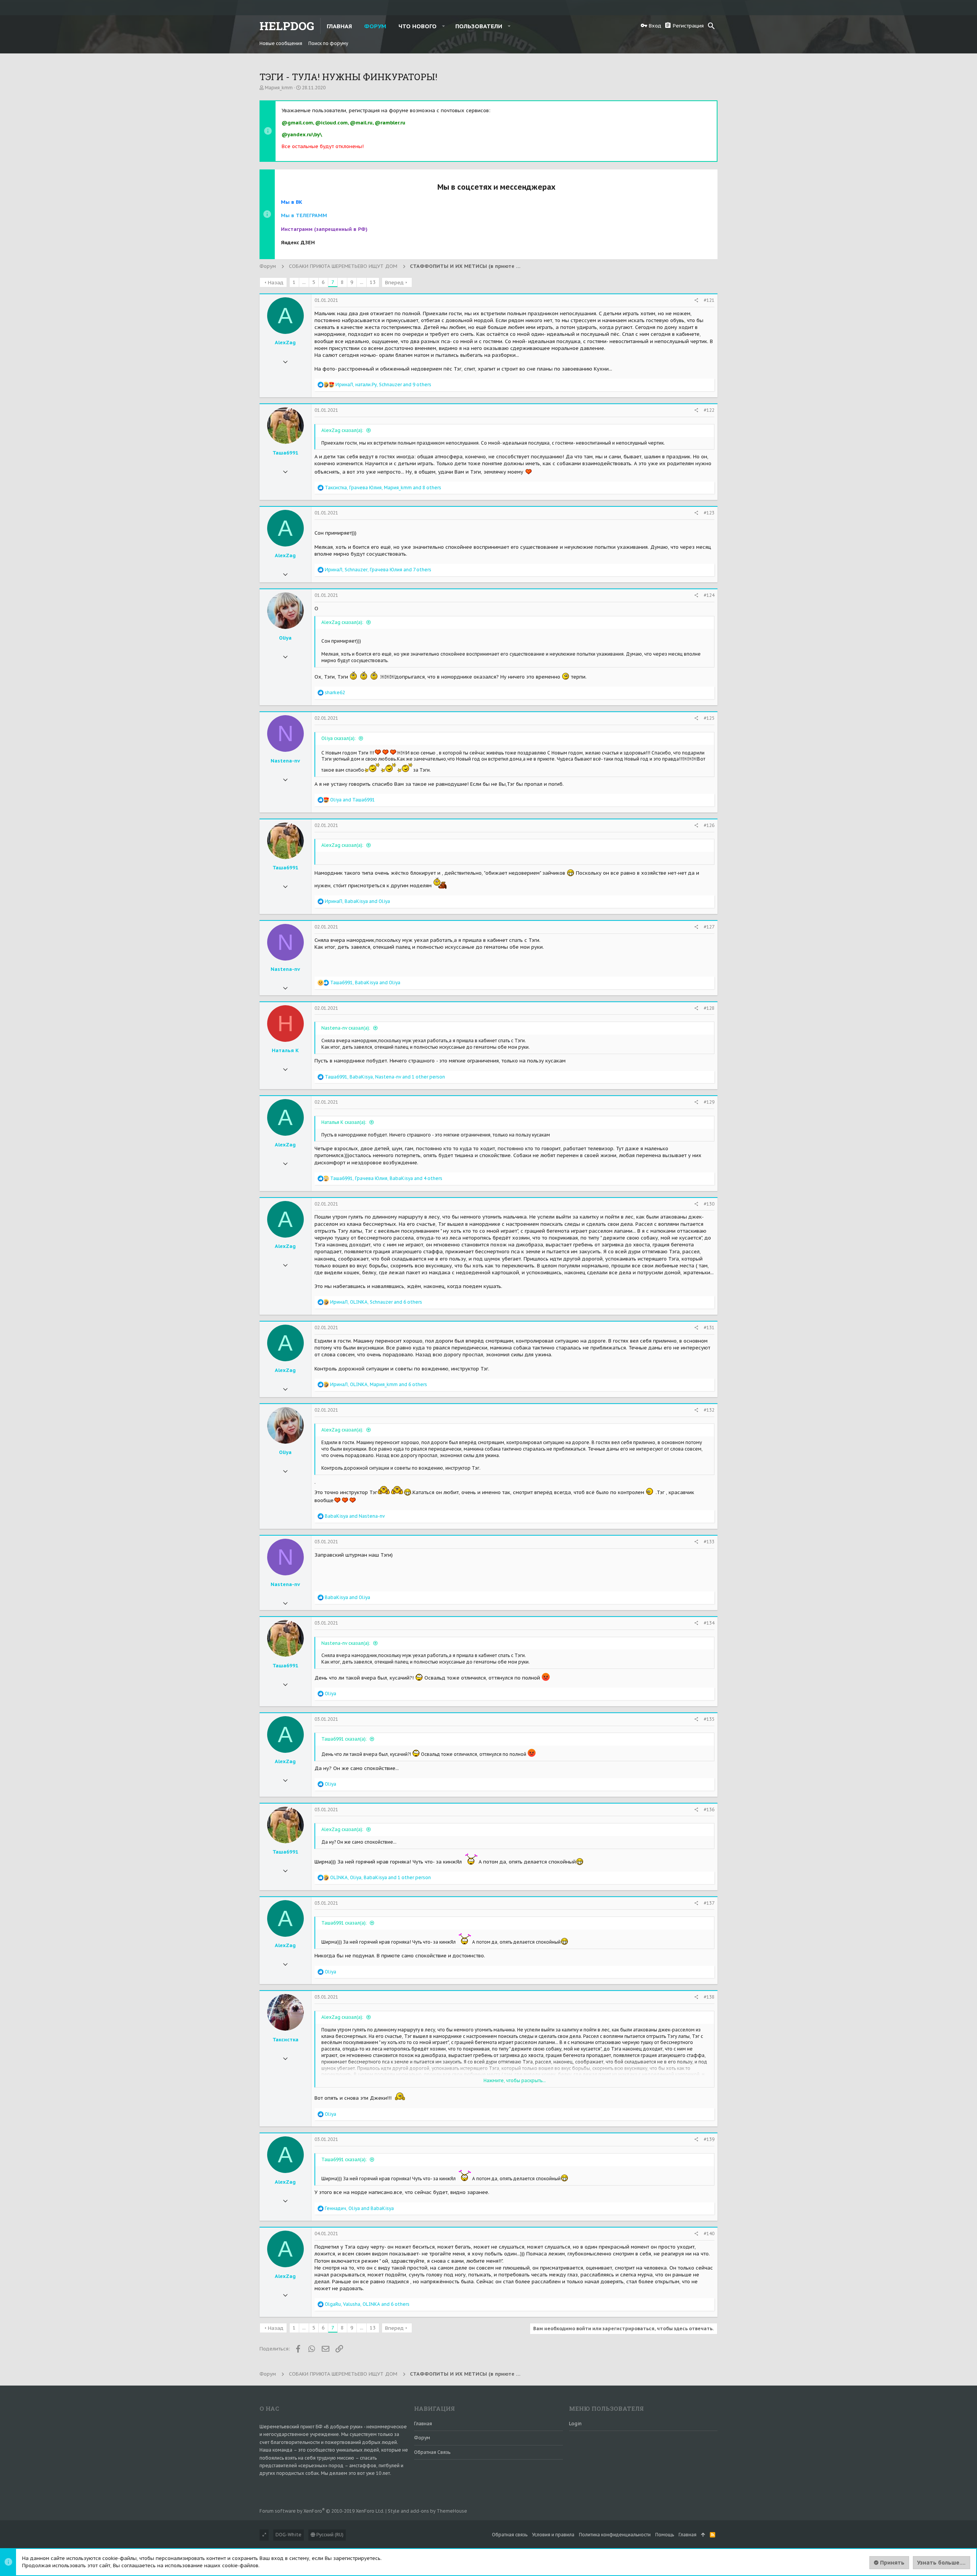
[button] (444, 26)
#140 (709, 2233)
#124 (709, 595)
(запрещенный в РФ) (324, 229)
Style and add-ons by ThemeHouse (427, 2511)
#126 (709, 825)
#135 (709, 1719)
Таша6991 (285, 453)
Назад (276, 283)
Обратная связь (432, 2452)
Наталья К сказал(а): (344, 1122)
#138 (709, 1997)
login (575, 2424)
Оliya (285, 638)
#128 (709, 1008)
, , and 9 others (383, 384)
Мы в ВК (292, 202)
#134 (709, 1623)
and (352, 800)
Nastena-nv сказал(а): (346, 1028)
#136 (709, 1809)
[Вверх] (703, 2535)
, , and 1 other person (385, 1077)
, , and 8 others (383, 488)
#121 (709, 300)
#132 (709, 1410)
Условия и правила (553, 2535)
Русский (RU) (329, 2535)
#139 (709, 2139)
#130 (709, 1204)
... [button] (304, 282)
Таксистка (285, 2040)
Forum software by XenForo (322, 2511)
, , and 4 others (386, 1178)
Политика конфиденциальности (615, 2535)
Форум (422, 2438)
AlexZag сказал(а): (343, 430)
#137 (709, 1903)
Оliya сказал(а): (339, 738)
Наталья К (285, 1050)
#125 (709, 718)
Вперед (394, 283)
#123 (709, 513)
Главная (423, 2424)
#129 (709, 1102)
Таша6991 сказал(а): (345, 1739)
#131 (709, 1327)
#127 (709, 927)
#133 (709, 1542)
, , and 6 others (376, 1302)
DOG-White (289, 2535)
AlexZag (285, 343)
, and (357, 901)
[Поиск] (711, 26)
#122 (709, 410)
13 (373, 282)
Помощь (665, 2535)
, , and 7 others (378, 570)
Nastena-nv (285, 761)
